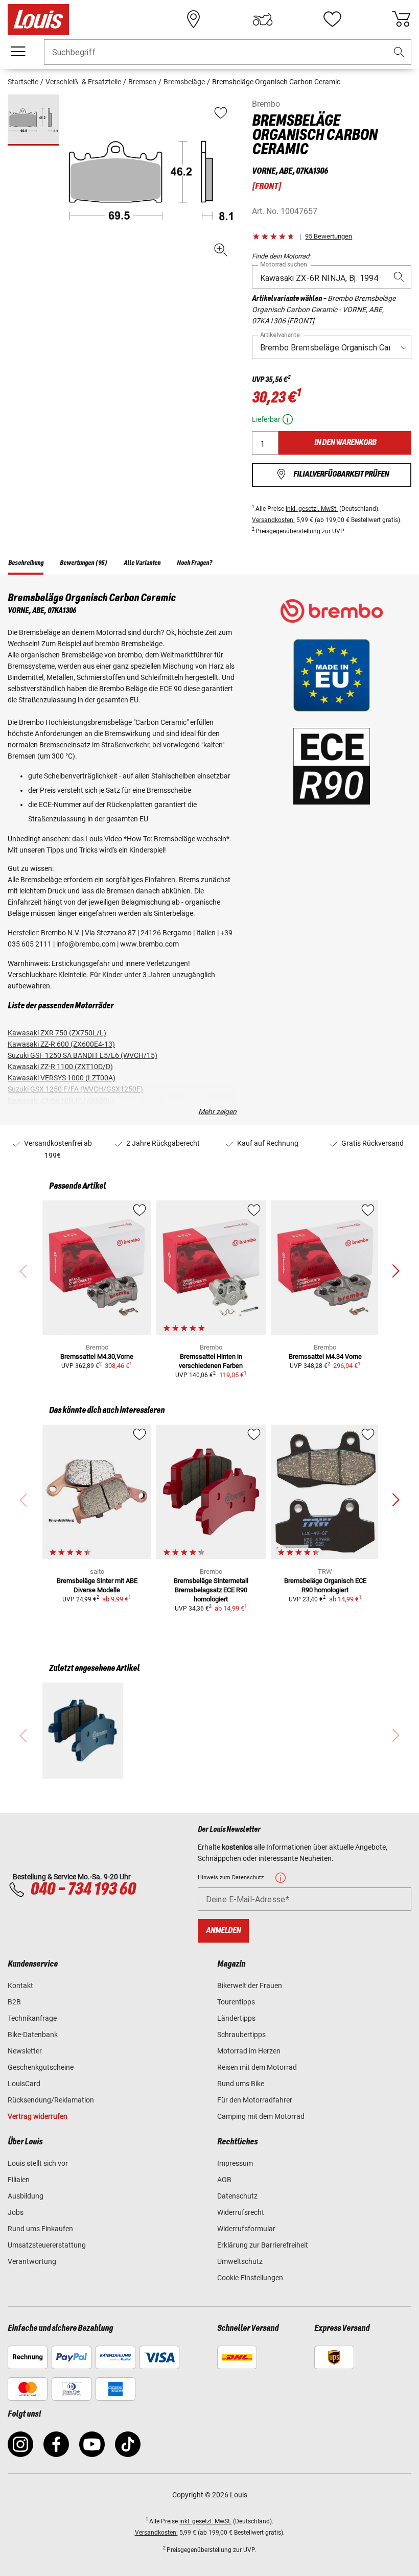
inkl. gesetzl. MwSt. (312, 509)
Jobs (16, 2212)
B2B (14, 2002)
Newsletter (25, 2051)
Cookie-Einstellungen (250, 2278)
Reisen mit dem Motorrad (257, 2067)
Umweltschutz (240, 2261)
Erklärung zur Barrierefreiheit (263, 2245)
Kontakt (20, 1986)
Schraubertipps (241, 2035)
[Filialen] (194, 19)
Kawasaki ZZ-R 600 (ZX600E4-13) (61, 1044)
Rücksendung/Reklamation (51, 2100)
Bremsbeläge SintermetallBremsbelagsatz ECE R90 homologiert (211, 1590)
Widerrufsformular (246, 2229)
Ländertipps (236, 2018)
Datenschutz (237, 2196)
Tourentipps (236, 2002)
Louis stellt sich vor (38, 2163)
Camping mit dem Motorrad (261, 2116)
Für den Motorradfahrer (255, 2100)
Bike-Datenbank (33, 2035)
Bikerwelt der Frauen (250, 1986)
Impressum (235, 2163)
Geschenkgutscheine (41, 2067)
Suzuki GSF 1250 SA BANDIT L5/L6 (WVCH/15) (83, 1055)
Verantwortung (32, 2261)
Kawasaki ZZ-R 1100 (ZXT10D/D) (60, 1067)
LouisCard (24, 2084)
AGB (224, 2180)
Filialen (19, 2180)
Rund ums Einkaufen (40, 2229)
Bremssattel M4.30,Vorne (97, 1356)
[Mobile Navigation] (18, 52)
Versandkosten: (273, 520)
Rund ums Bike (241, 2084)
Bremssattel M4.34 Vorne (325, 1356)
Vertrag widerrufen (38, 2116)
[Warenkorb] (401, 19)
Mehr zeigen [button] (217, 1112)
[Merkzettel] (332, 19)
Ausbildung (26, 2196)
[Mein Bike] (263, 19)
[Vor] (395, 1271)
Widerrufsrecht (241, 2212)
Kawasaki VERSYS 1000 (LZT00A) (62, 1078)
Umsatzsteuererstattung (47, 2245)
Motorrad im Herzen (249, 2051)
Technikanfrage (32, 2018)
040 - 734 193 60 (83, 1889)
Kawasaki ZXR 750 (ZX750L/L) (57, 1033)
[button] (399, 52)
